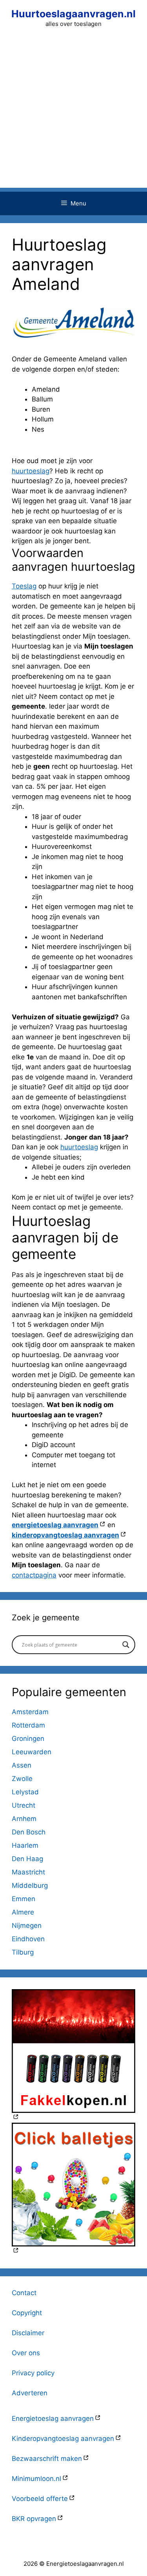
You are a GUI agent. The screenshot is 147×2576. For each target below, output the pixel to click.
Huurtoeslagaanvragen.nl (73, 14)
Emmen (24, 1899)
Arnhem (24, 1819)
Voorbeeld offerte (40, 2499)
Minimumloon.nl (36, 2479)
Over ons (26, 2353)
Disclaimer (28, 2333)
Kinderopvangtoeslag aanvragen (63, 2439)
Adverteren (30, 2393)
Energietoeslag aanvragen (53, 2418)
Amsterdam (30, 1712)
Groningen (28, 1739)
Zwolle (22, 1779)
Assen (22, 1765)
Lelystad (25, 1792)
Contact (24, 2293)
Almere (23, 1912)
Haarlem (25, 1845)
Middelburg (30, 1885)
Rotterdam (28, 1725)
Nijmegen (27, 1926)
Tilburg (23, 1952)
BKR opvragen (34, 2519)
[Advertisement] (73, 114)
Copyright (27, 2313)
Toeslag (24, 586)
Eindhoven (28, 1939)
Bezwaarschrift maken (47, 2459)
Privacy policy (33, 2373)
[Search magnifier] (126, 1645)
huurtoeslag (31, 471)
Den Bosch (29, 1832)
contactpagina (34, 1575)
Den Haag (27, 1859)
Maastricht (28, 1872)
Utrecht (24, 1805)
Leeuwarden (32, 1752)
